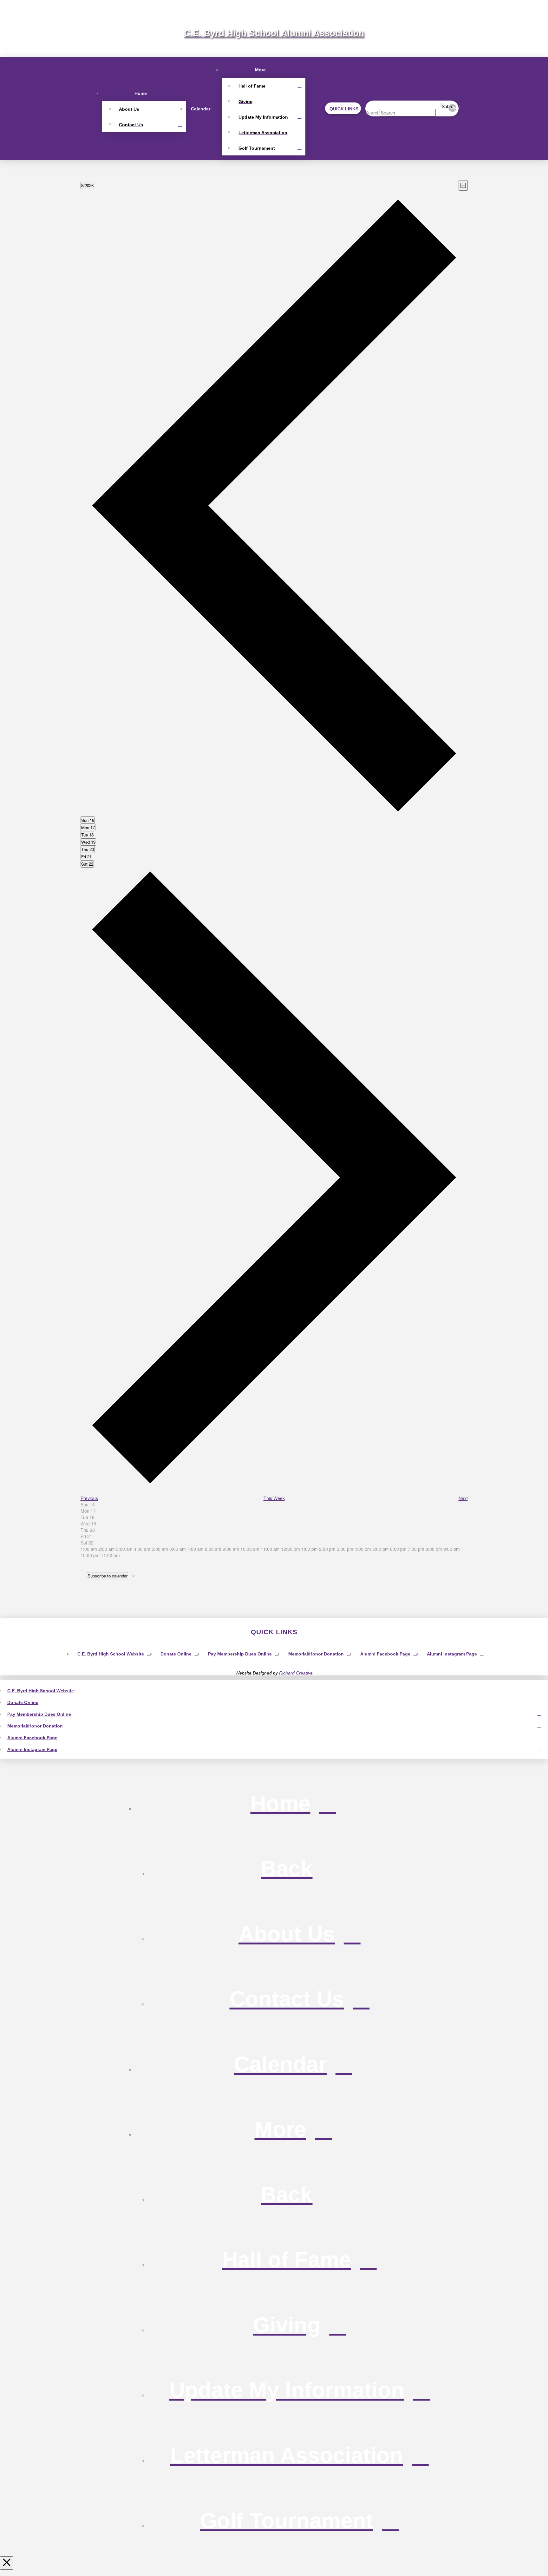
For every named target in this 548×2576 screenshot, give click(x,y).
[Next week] (274, 1485)
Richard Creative (296, 1673)
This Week (274, 1498)
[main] (274, 889)
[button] (343, 108)
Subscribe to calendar (108, 1576)
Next (463, 1498)
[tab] (88, 820)
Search (372, 113)
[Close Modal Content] (7, 2563)
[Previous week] (274, 813)
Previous (89, 1498)
